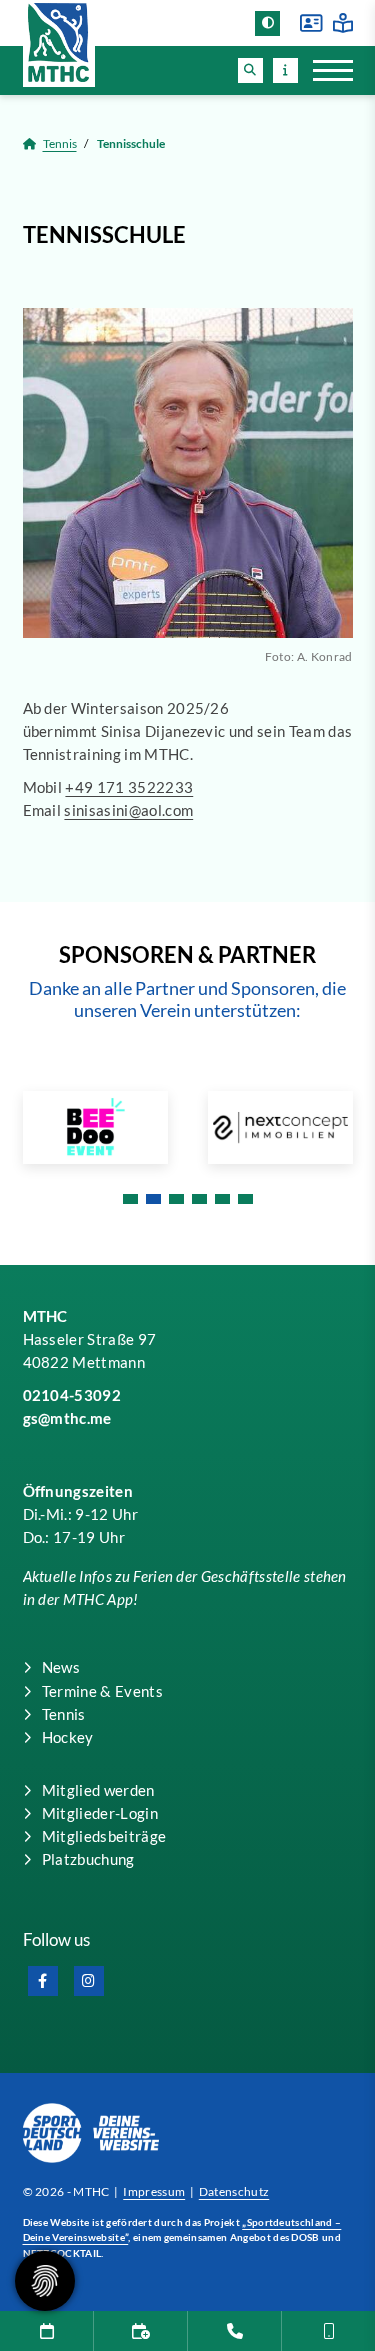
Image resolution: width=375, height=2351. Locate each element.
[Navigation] (325, 70)
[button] (250, 70)
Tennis (60, 143)
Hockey (68, 1737)
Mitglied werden (98, 1790)
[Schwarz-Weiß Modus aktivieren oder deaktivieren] (267, 23)
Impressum (154, 2191)
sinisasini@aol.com (128, 810)
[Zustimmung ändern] (45, 2281)
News (61, 1667)
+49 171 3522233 (129, 787)
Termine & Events (102, 1691)
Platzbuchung (88, 1859)
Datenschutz (234, 2191)
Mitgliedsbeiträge (104, 1836)
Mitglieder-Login (100, 1813)
